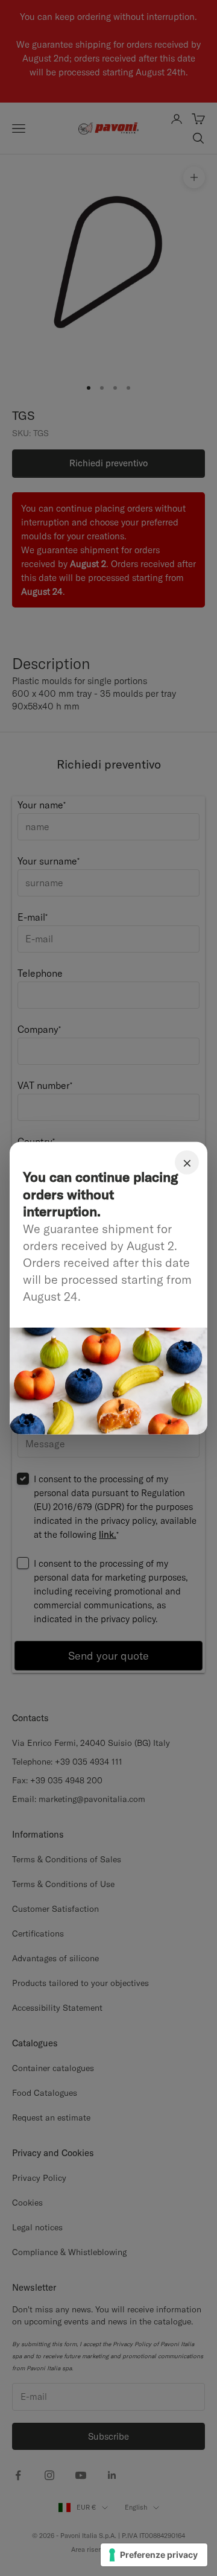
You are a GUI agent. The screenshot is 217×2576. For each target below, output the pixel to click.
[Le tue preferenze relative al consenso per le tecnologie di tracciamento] (154, 2555)
